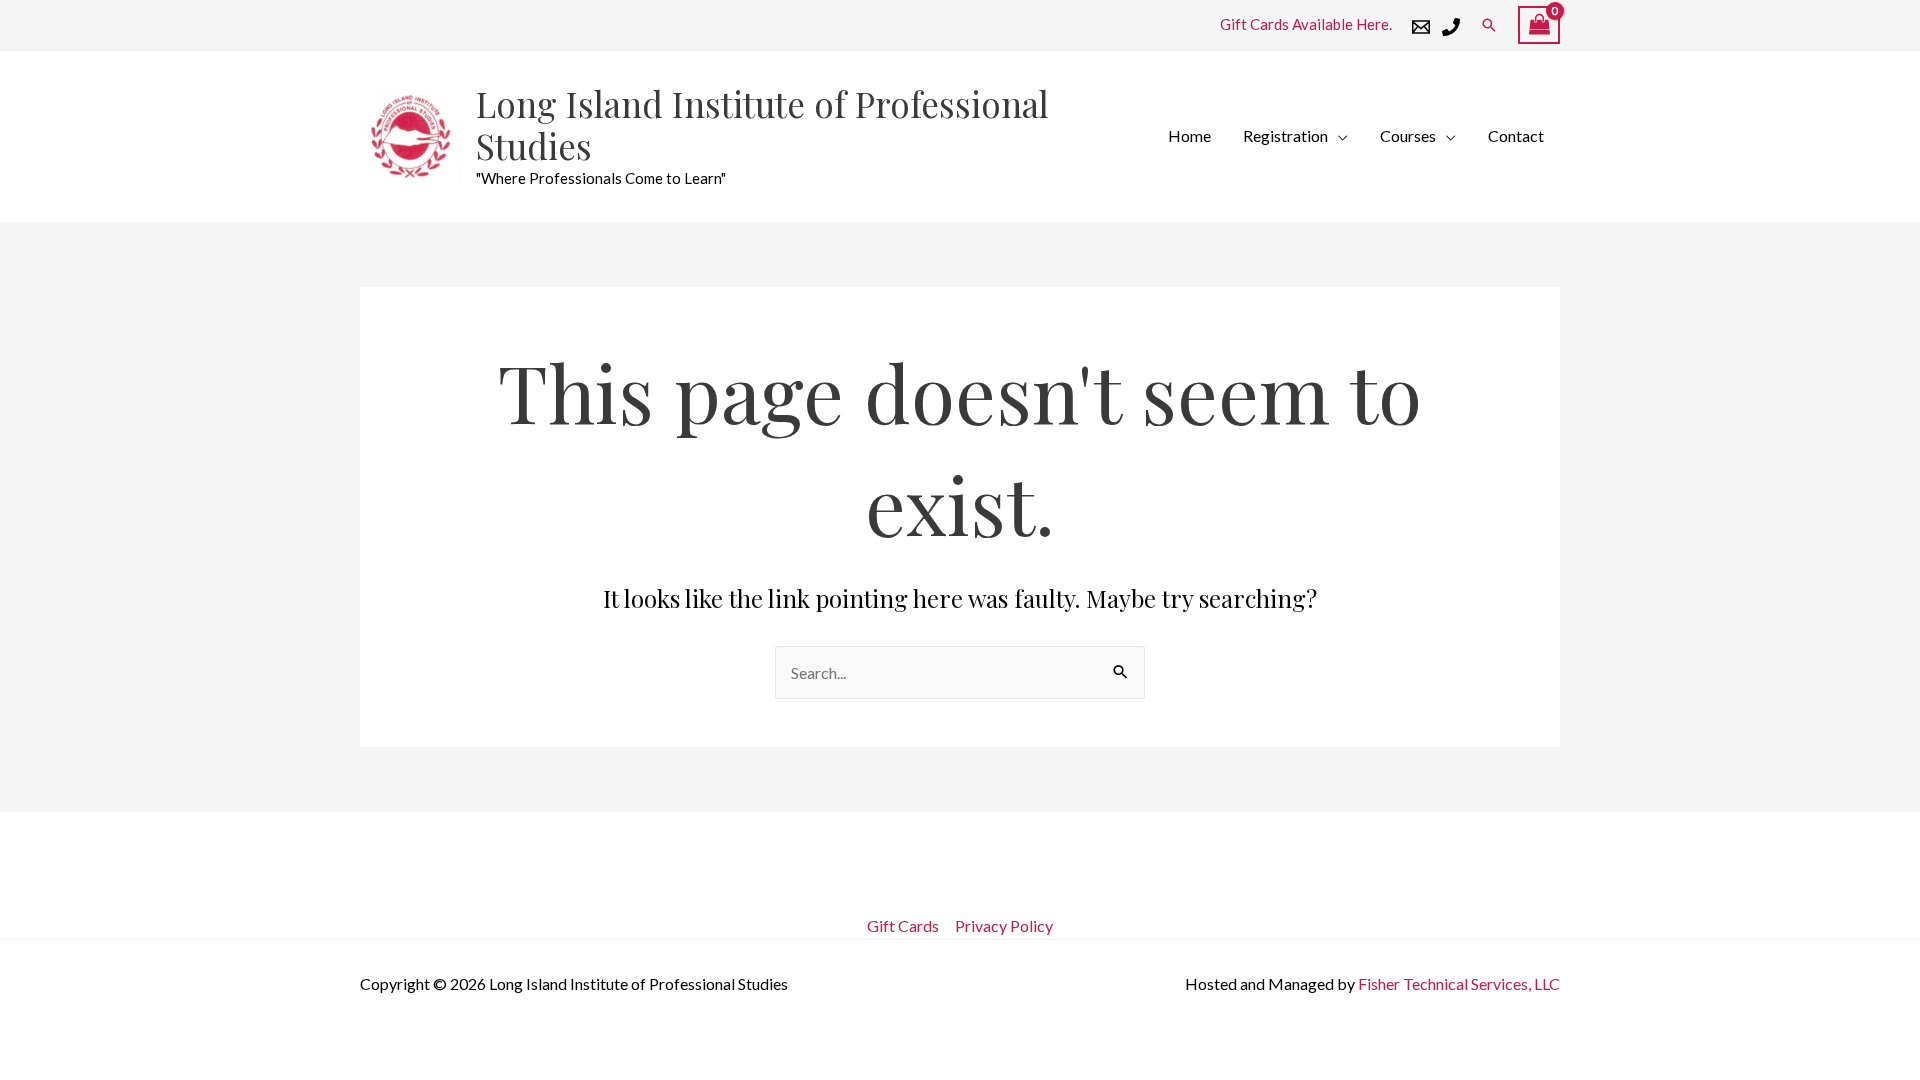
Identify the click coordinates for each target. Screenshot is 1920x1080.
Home (1189, 135)
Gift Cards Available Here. (1306, 24)
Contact (1516, 135)
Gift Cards (903, 925)
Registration (1285, 135)
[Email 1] (1421, 27)
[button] (1489, 25)
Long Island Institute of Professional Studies (762, 124)
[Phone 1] (1451, 27)
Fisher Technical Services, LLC (1459, 983)
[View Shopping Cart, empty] (1539, 25)
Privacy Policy (1004, 925)
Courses (1408, 135)
